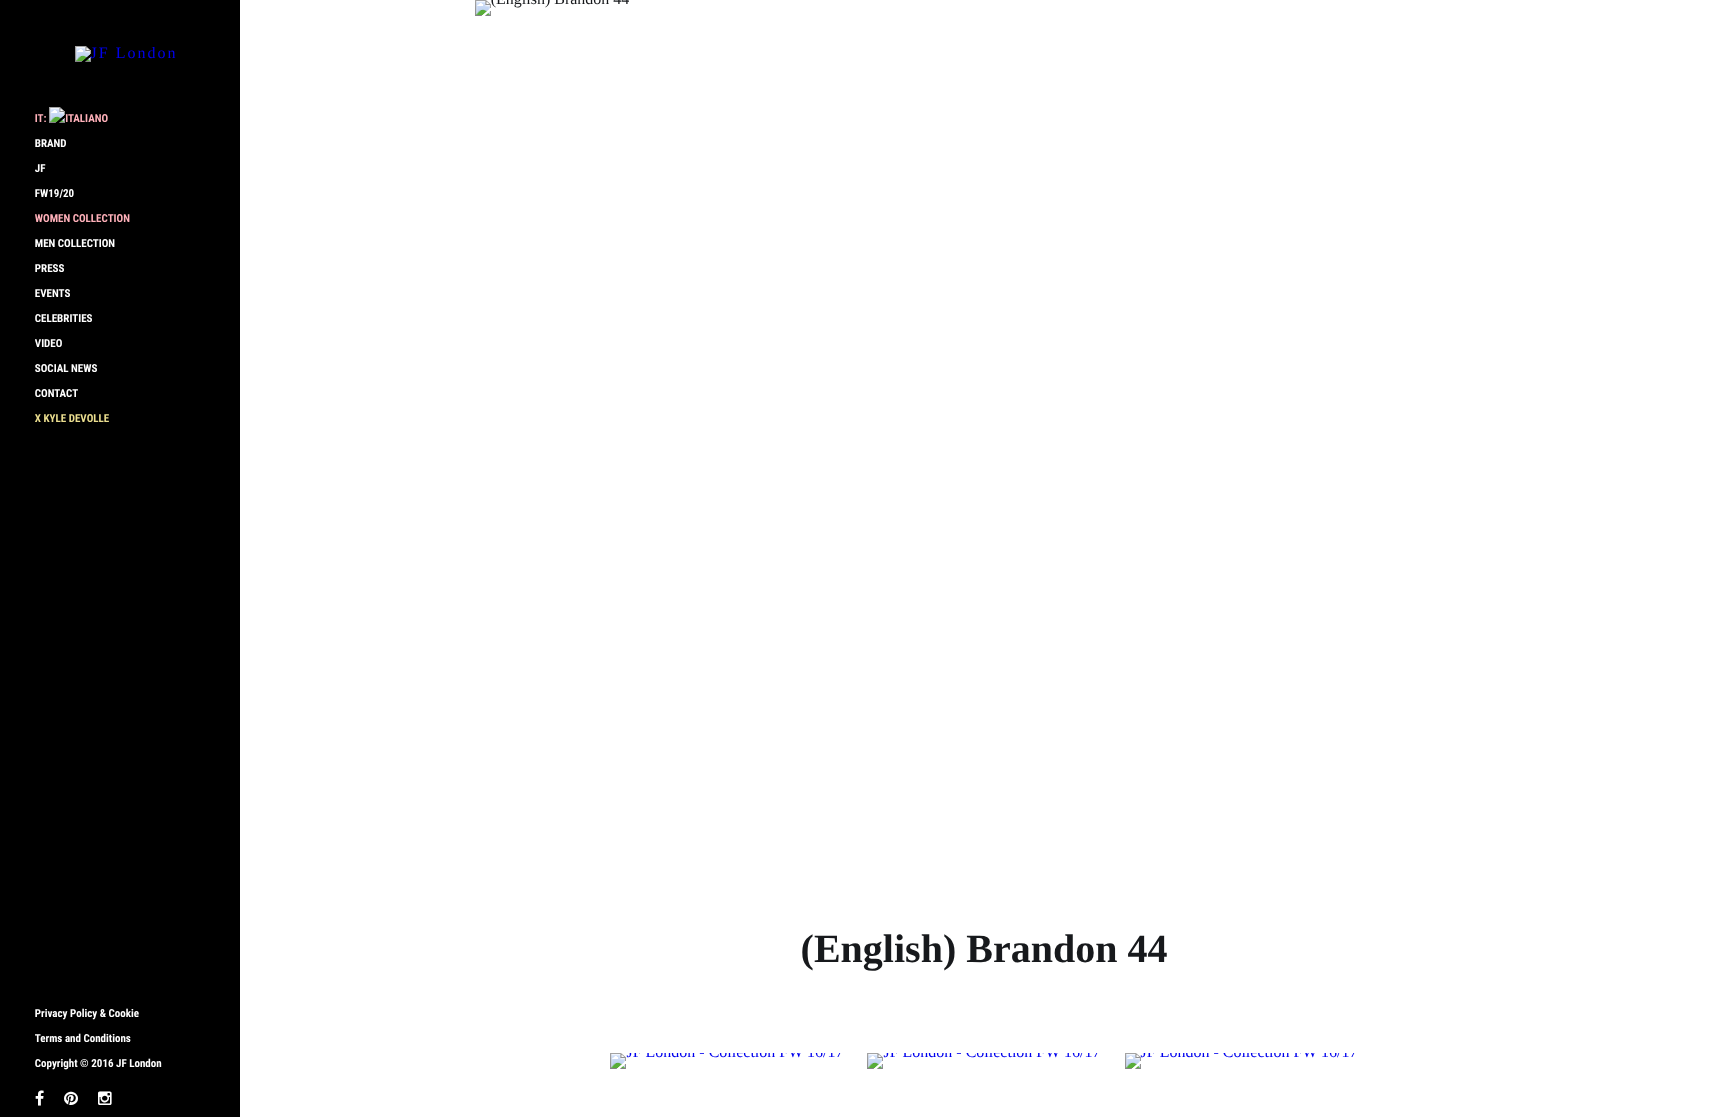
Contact (56, 393)
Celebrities (64, 318)
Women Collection (82, 218)
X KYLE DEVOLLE (72, 418)
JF (40, 168)
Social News (66, 368)
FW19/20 (54, 193)
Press (50, 268)
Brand (51, 143)
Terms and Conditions (83, 1038)
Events (53, 293)
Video (49, 343)
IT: (42, 118)
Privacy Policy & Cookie (87, 1013)
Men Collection (75, 243)
